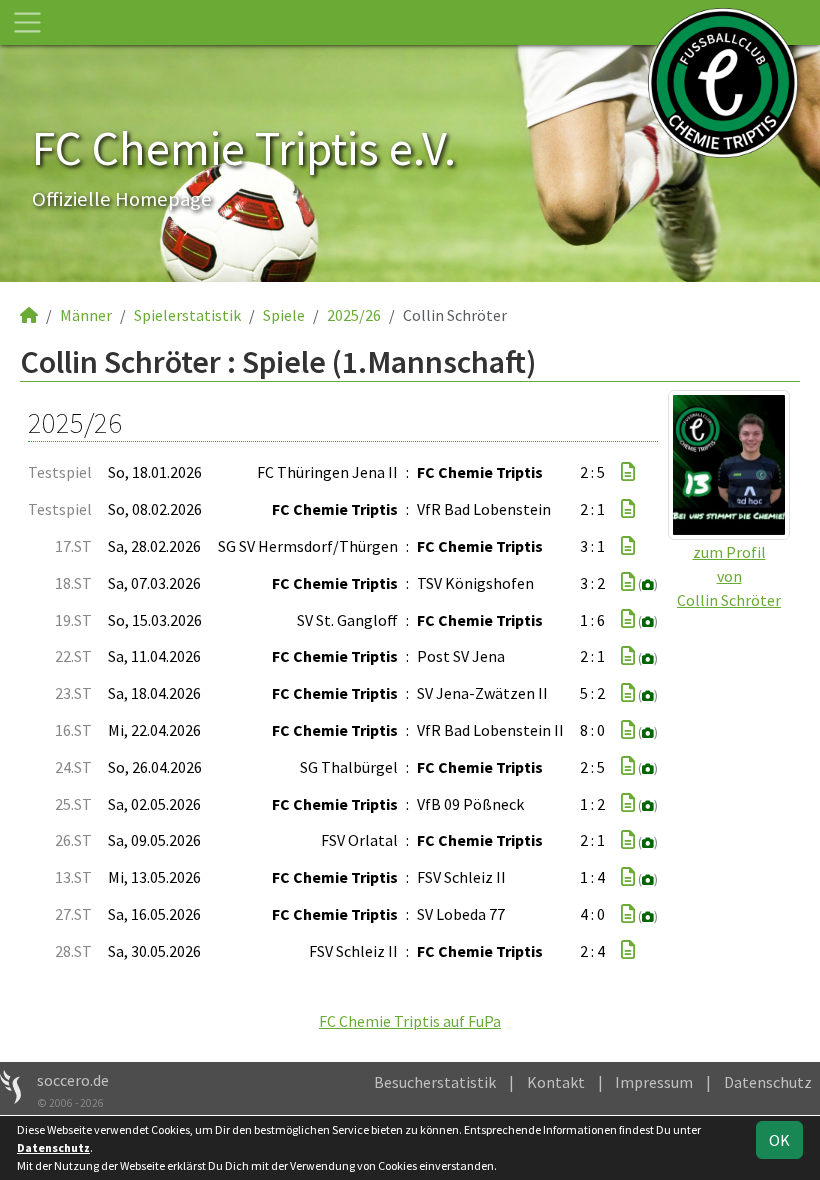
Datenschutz (768, 1082)
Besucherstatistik (435, 1082)
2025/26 (354, 315)
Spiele (284, 315)
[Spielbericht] (628, 472)
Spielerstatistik (187, 315)
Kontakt (556, 1082)
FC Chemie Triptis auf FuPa (410, 1021)
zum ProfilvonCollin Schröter (729, 576)
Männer (86, 315)
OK (779, 1140)
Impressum (654, 1082)
